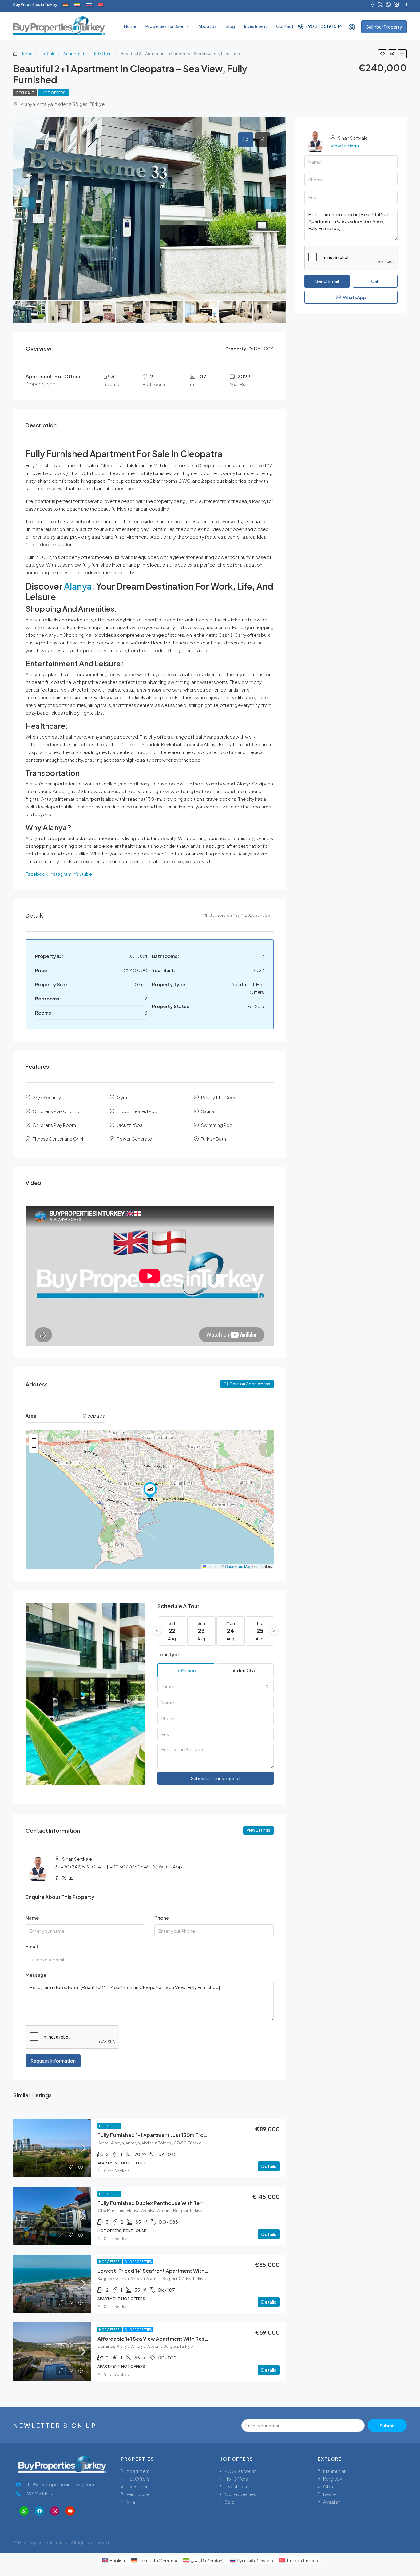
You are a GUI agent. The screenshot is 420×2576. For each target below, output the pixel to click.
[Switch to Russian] (89, 5)
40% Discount (240, 2471)
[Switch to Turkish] (101, 5)
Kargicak (333, 2479)
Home (130, 26)
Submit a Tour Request (215, 1778)
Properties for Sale (164, 26)
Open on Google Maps (250, 1384)
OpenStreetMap (238, 1566)
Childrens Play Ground (56, 1111)
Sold (230, 2502)
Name (32, 1918)
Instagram (60, 874)
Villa (131, 2502)
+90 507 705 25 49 (130, 1866)
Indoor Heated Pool (138, 1111)
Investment (256, 26)
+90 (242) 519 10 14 (81, 1866)
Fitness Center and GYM (58, 1139)
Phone (162, 1918)
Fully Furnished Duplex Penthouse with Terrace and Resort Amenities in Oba (190, 2203)
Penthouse (138, 2494)
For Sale (48, 54)
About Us (207, 26)
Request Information (53, 2061)
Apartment (74, 54)
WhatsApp (170, 1866)
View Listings (258, 1830)
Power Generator (135, 1139)
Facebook (37, 874)
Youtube (83, 874)
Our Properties (138, 2262)
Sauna (208, 1111)
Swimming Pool (217, 1125)
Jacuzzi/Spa (130, 1125)
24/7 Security (47, 1097)
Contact (285, 26)
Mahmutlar (334, 2471)
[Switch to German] (65, 5)
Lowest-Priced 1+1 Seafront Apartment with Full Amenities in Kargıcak (182, 2271)
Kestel (330, 2494)
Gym (122, 1097)
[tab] (246, 140)
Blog (230, 26)
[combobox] (216, 1686)
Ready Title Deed (219, 1097)
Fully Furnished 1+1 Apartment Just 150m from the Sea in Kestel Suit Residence (192, 2135)
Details (269, 2166)
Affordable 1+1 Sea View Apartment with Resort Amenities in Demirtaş (181, 2339)
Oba (328, 2486)
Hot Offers (102, 54)
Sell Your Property (384, 27)
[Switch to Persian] (77, 5)
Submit (387, 2425)
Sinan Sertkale (117, 2171)
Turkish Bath (214, 1139)
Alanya (78, 586)
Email (32, 1946)
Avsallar (332, 2502)
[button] (150, 1491)
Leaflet (212, 1566)
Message (36, 1975)
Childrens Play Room (54, 1125)
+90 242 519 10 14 (323, 26)
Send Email (327, 281)
